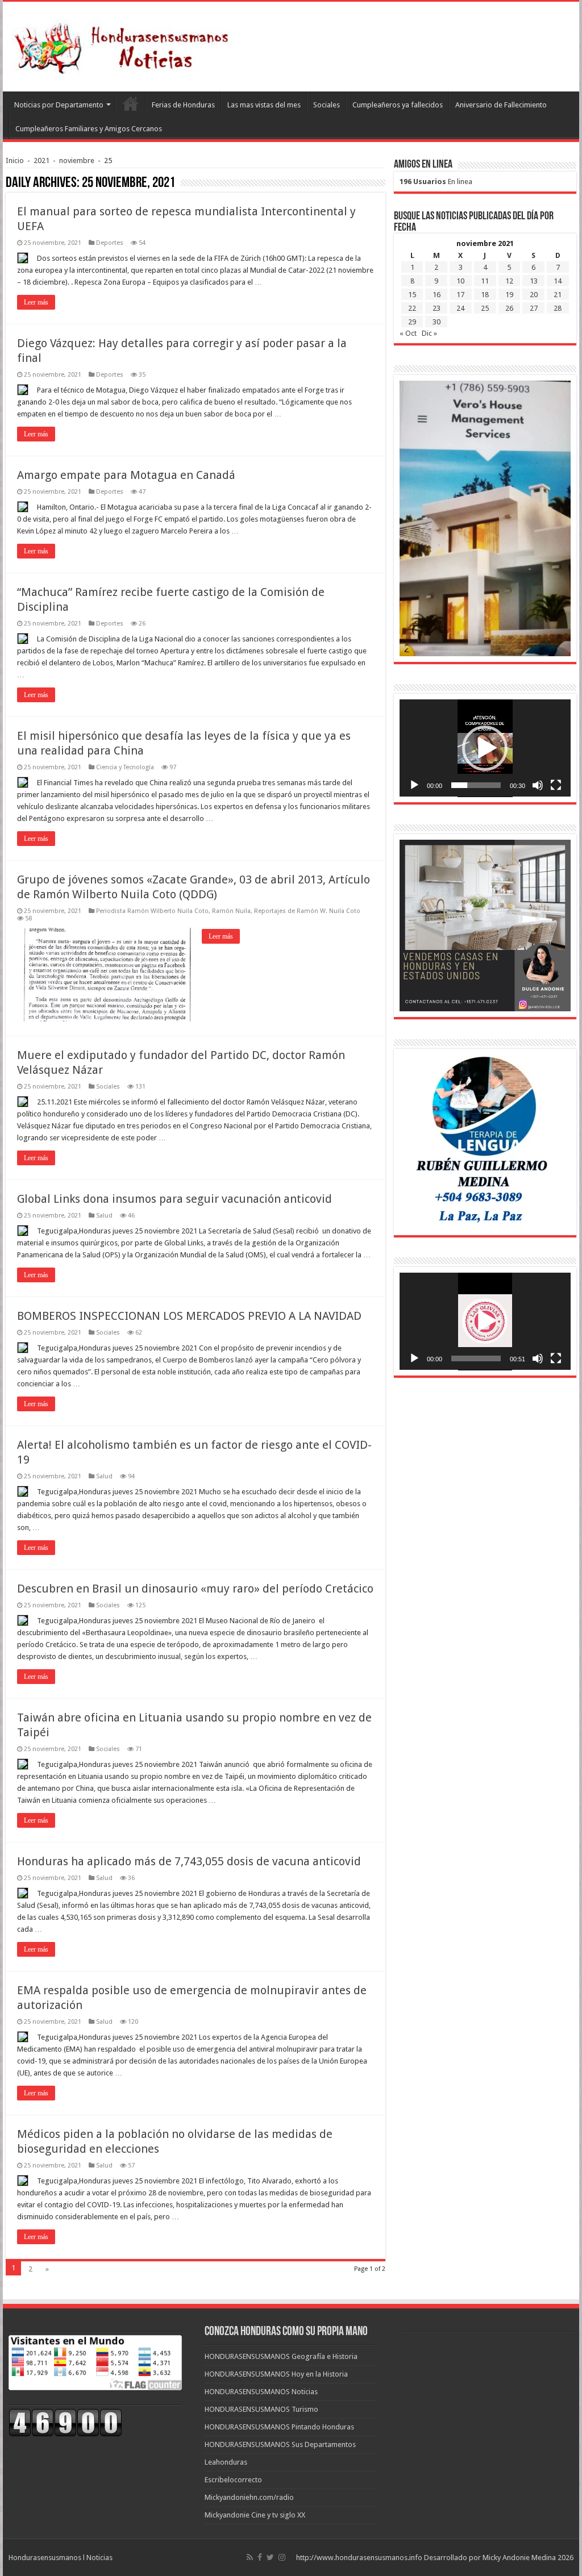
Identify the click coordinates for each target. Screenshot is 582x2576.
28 (558, 308)
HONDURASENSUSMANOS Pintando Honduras (279, 2427)
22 (412, 308)
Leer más (36, 302)
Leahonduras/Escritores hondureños (130, 103)
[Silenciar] (538, 785)
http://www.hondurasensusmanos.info (359, 2558)
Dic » (429, 333)
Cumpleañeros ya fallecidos (398, 105)
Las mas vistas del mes (264, 105)
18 (485, 295)
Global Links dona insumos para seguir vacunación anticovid (174, 1199)
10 (460, 281)
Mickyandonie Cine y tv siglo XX (255, 2515)
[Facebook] (260, 2557)
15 (412, 295)
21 (558, 295)
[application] (485, 748)
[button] (485, 748)
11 (485, 281)
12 (509, 281)
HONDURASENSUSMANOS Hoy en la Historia (276, 2374)
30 (436, 322)
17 (460, 295)
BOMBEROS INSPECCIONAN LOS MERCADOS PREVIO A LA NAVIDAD (189, 1316)
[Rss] (250, 2557)
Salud (104, 1216)
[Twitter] (270, 2557)
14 (558, 281)
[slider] (476, 785)
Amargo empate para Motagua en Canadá (126, 475)
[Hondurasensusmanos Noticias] (125, 44)
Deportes (110, 243)
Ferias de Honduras (183, 105)
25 (485, 308)
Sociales (327, 105)
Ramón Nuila (231, 911)
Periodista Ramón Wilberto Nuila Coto (152, 911)
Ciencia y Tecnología (125, 767)
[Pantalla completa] (556, 785)
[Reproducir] (414, 785)
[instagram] (282, 2557)
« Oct (408, 333)
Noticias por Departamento (59, 105)
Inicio (15, 161)
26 (509, 308)
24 (460, 308)
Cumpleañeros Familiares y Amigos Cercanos (89, 129)
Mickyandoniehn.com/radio (249, 2497)
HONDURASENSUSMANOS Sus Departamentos (280, 2444)
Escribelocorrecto (233, 2480)
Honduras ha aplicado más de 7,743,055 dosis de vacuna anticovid (189, 1861)
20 (534, 295)
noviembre (77, 161)
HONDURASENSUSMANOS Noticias (261, 2392)
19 (509, 295)
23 (436, 308)
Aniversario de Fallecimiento (501, 105)
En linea (436, 182)
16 (436, 295)
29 (412, 322)
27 (534, 308)
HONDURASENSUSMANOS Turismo (261, 2409)
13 (534, 281)
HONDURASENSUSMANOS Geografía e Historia (281, 2356)
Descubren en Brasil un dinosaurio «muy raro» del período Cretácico (195, 1589)
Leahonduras (226, 2462)
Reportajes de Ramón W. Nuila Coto (307, 911)
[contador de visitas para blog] (65, 2422)
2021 (41, 161)
